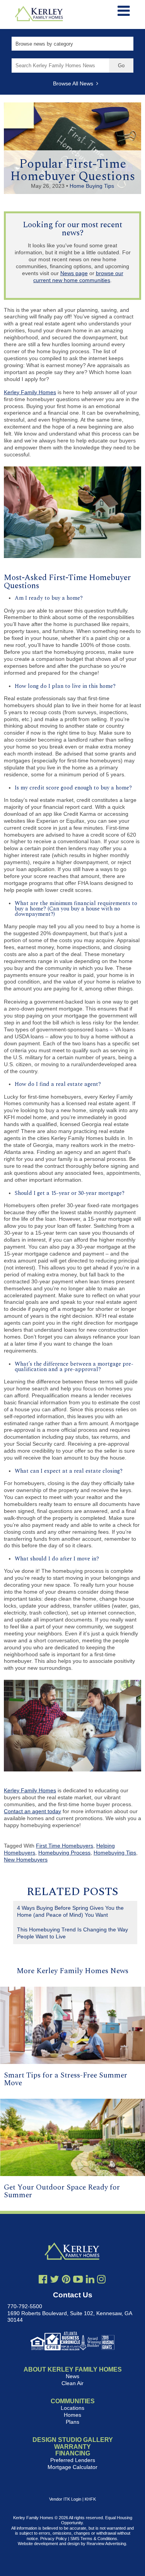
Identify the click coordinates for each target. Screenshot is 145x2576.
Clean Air (72, 2383)
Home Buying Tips (92, 186)
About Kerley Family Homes (73, 2369)
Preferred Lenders (73, 2460)
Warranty (72, 2447)
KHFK (90, 2499)
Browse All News (75, 83)
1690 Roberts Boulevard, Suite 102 (50, 2313)
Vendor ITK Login (65, 2499)
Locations (72, 2408)
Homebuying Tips (115, 1853)
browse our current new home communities (78, 277)
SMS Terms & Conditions (94, 2539)
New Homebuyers (26, 1860)
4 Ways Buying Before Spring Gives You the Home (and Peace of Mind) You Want (70, 1911)
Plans (72, 2422)
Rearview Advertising (106, 2544)
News (72, 2376)
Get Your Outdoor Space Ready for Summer (62, 2191)
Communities (73, 2401)
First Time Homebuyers (65, 1846)
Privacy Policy (54, 2539)
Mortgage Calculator (72, 2467)
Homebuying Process (64, 1853)
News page (74, 273)
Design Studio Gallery (73, 2440)
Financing (73, 2453)
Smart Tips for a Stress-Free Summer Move (66, 2079)
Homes (72, 2415)
